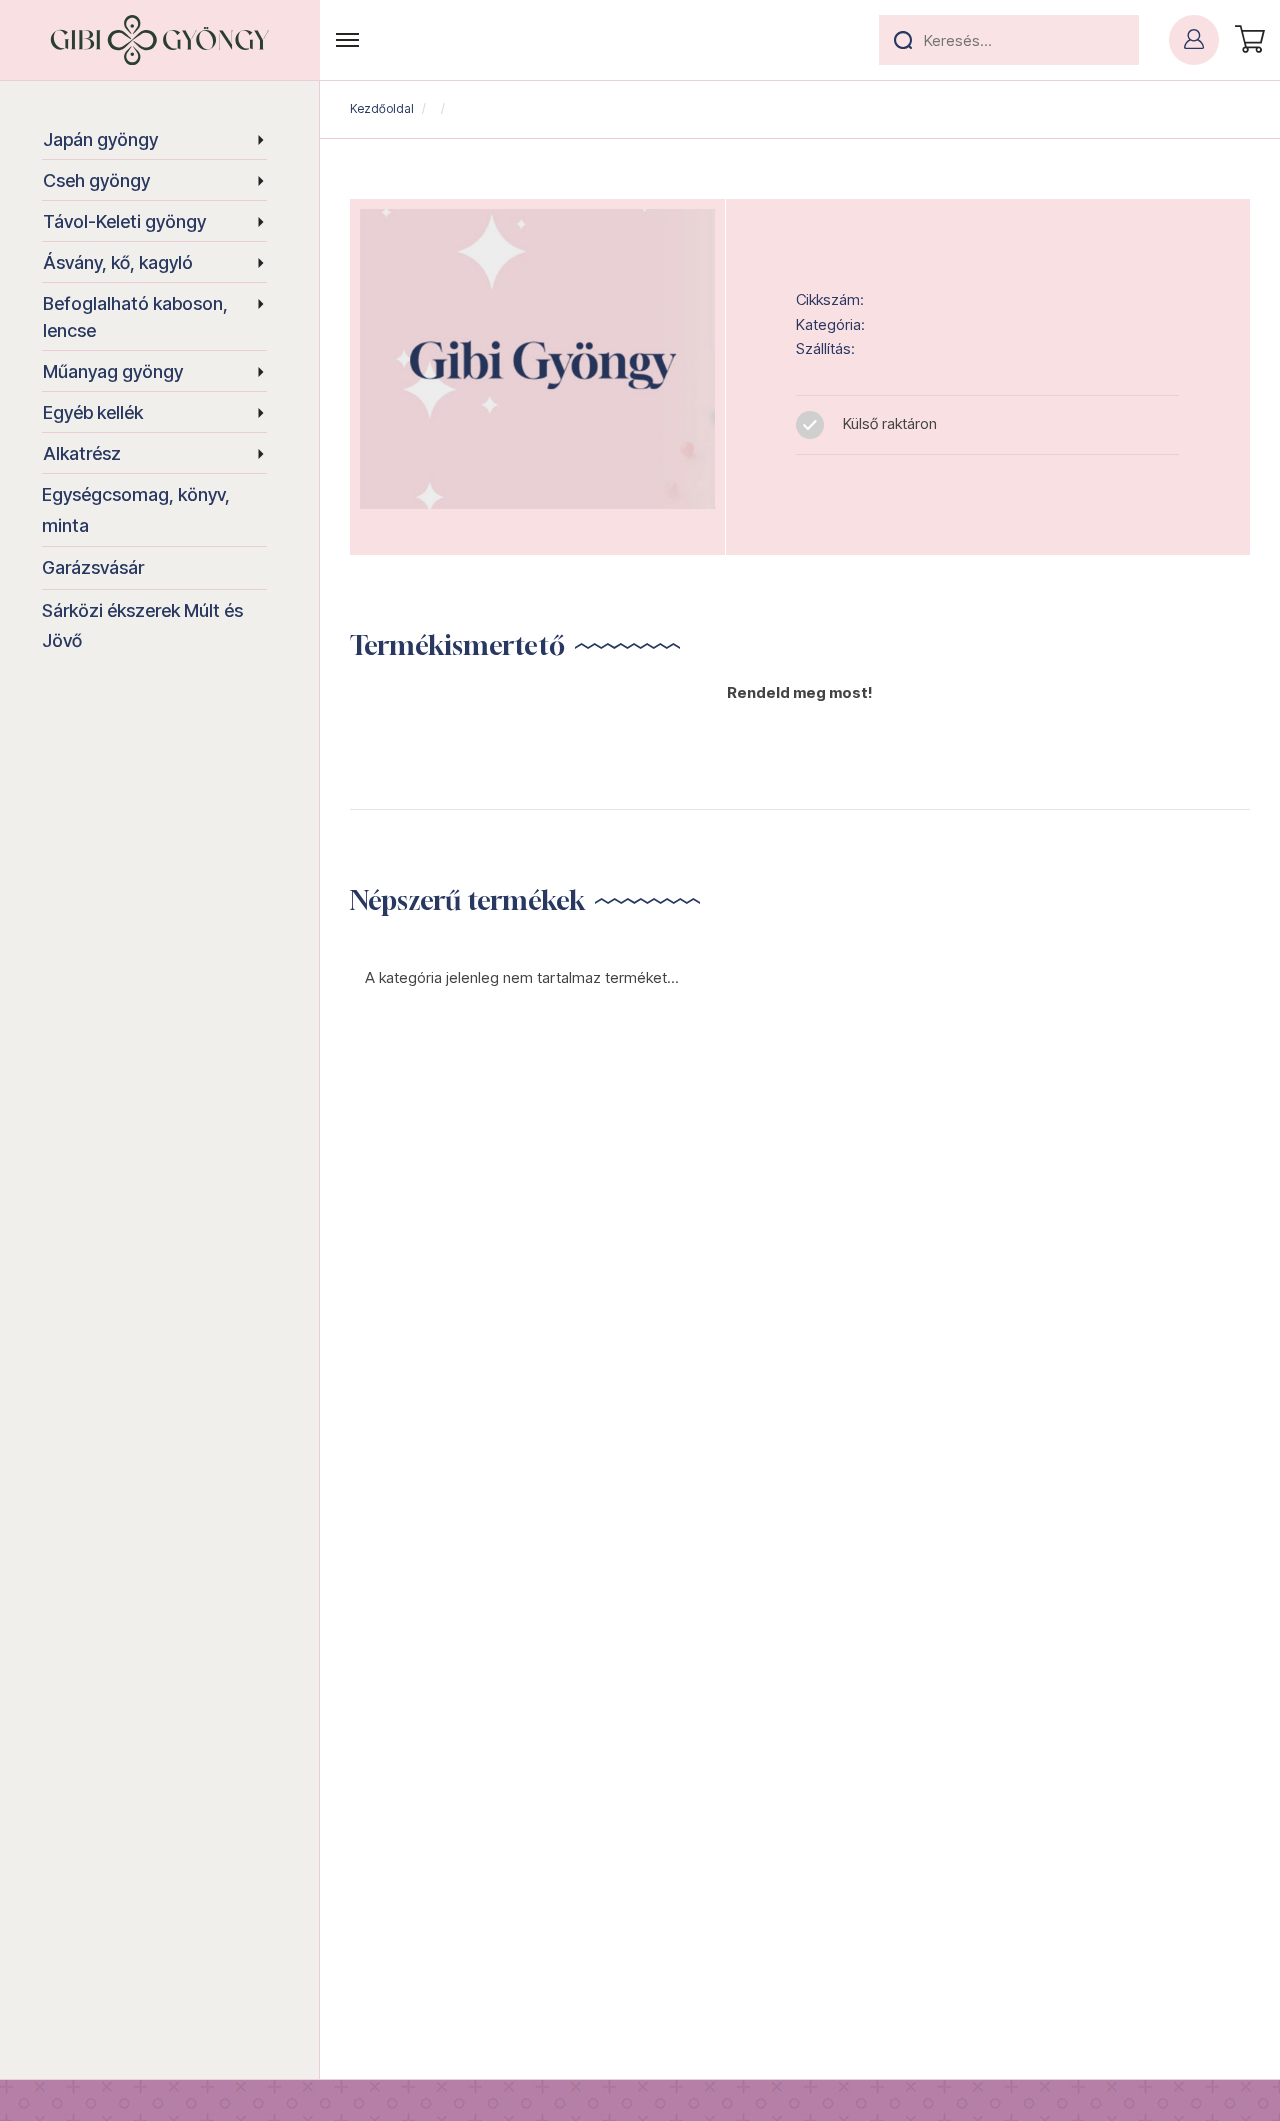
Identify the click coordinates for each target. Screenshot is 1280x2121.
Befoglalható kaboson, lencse (135, 317)
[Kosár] (1247, 40)
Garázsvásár (93, 567)
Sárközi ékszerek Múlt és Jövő (142, 626)
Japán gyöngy (100, 139)
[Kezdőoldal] (160, 40)
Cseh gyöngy (96, 180)
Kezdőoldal (382, 108)
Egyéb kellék (93, 412)
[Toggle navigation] (347, 40)
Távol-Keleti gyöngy (124, 221)
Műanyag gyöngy (113, 371)
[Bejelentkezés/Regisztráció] (1194, 40)
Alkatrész (82, 453)
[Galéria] (537, 359)
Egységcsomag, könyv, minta (136, 510)
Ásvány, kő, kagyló (118, 262)
